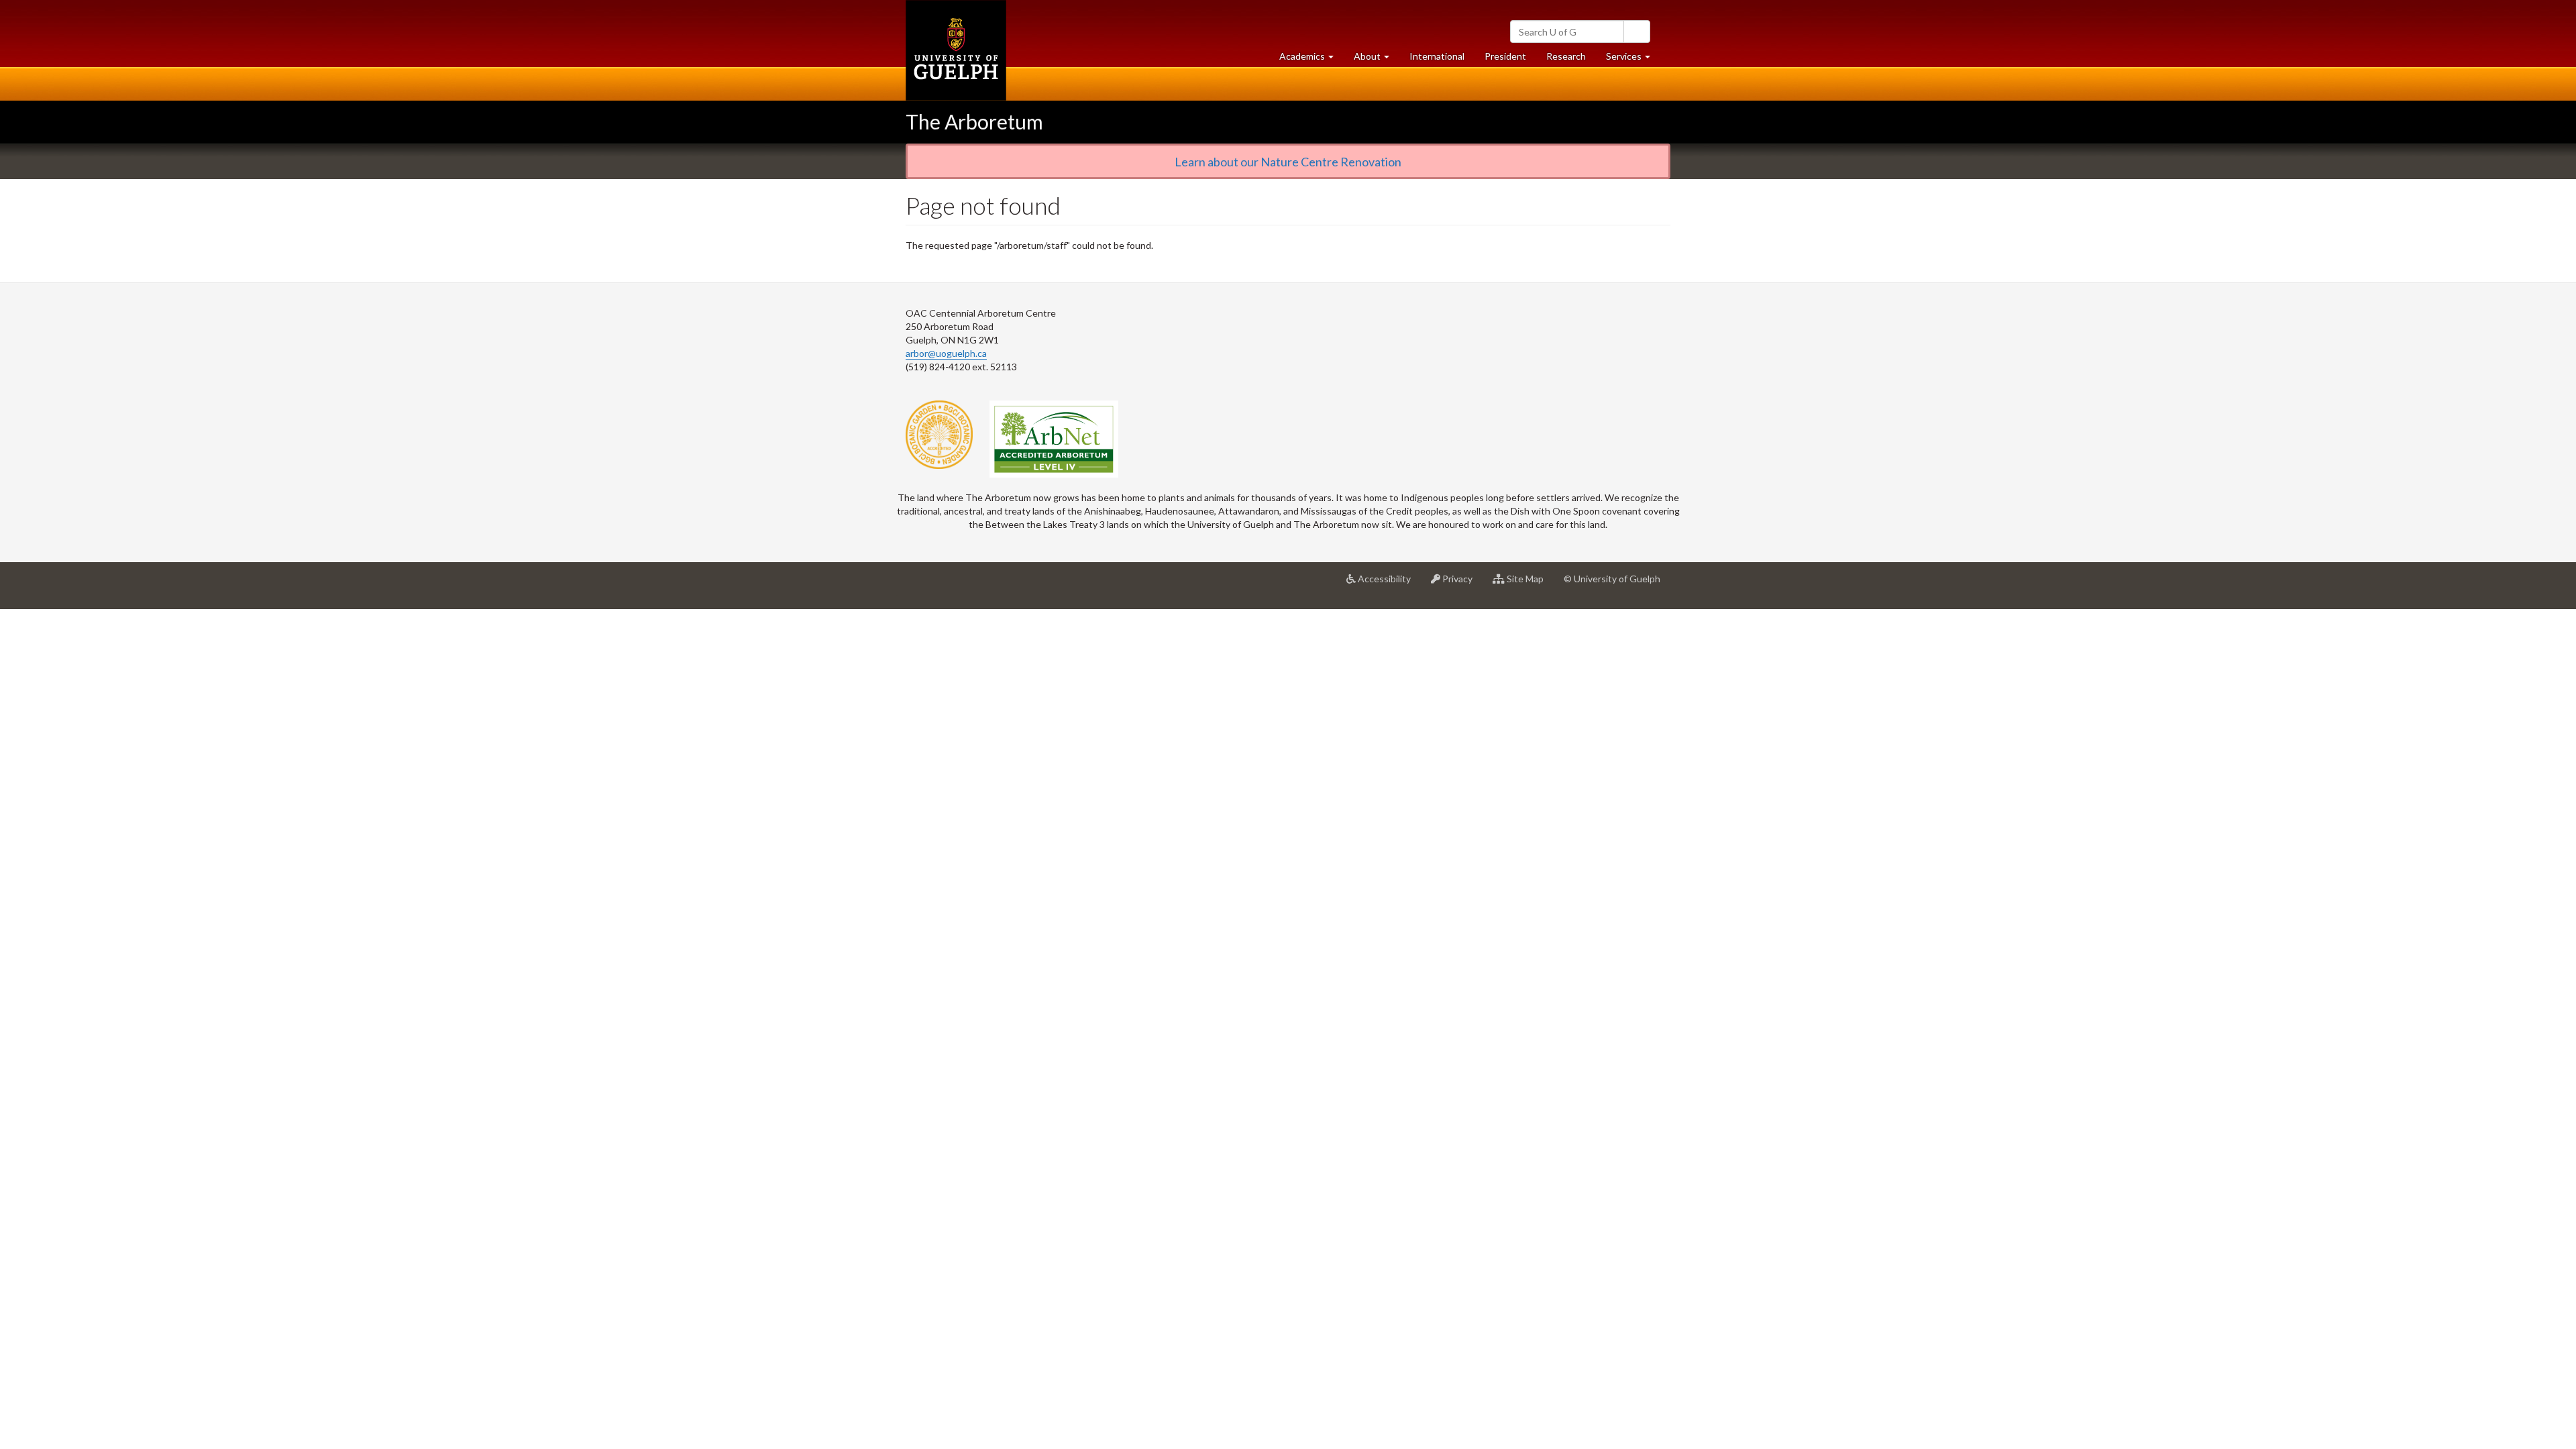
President (1505, 56)
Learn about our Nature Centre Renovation (1288, 162)
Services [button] (1633, 60)
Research (1571, 60)
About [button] (1377, 60)
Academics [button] (1311, 60)
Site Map (1529, 584)
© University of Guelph (1612, 579)
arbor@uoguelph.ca (946, 353)
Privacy (1461, 584)
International (1437, 56)
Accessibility (1388, 584)
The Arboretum (974, 121)
